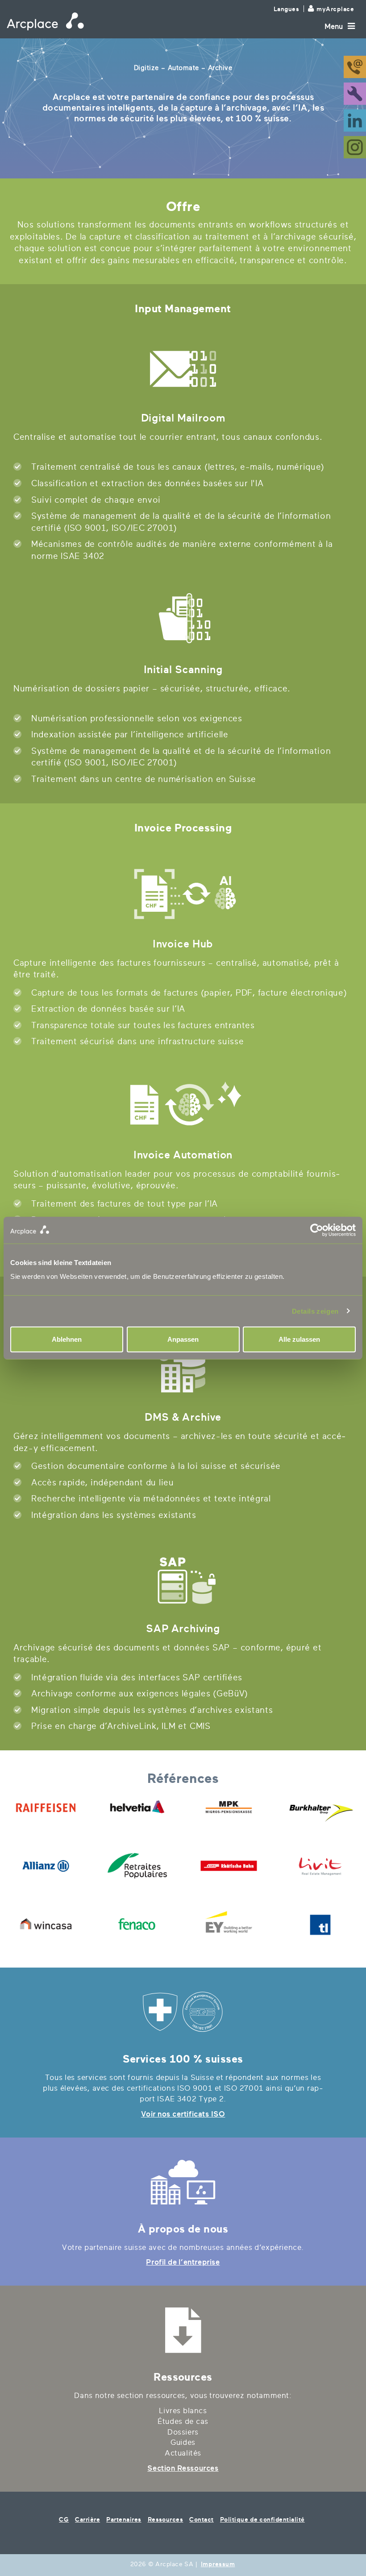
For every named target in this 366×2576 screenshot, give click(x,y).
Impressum (218, 2564)
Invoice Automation (183, 1155)
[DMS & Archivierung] (183, 1368)
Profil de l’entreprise (183, 2262)
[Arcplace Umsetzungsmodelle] (183, 2182)
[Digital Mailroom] (183, 369)
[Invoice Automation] (183, 1106)
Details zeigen (315, 1311)
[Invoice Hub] (183, 895)
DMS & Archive (183, 1417)
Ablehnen (67, 1339)
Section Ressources (183, 2468)
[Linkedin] (355, 120)
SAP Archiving (183, 1629)
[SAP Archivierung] (183, 1580)
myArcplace (335, 9)
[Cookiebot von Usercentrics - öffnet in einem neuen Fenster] (269, 1230)
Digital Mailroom (183, 418)
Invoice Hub (183, 944)
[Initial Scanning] (183, 620)
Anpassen (183, 1339)
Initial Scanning (183, 670)
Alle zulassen (299, 1339)
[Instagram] (355, 147)
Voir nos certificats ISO (183, 2114)
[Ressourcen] (183, 2330)
